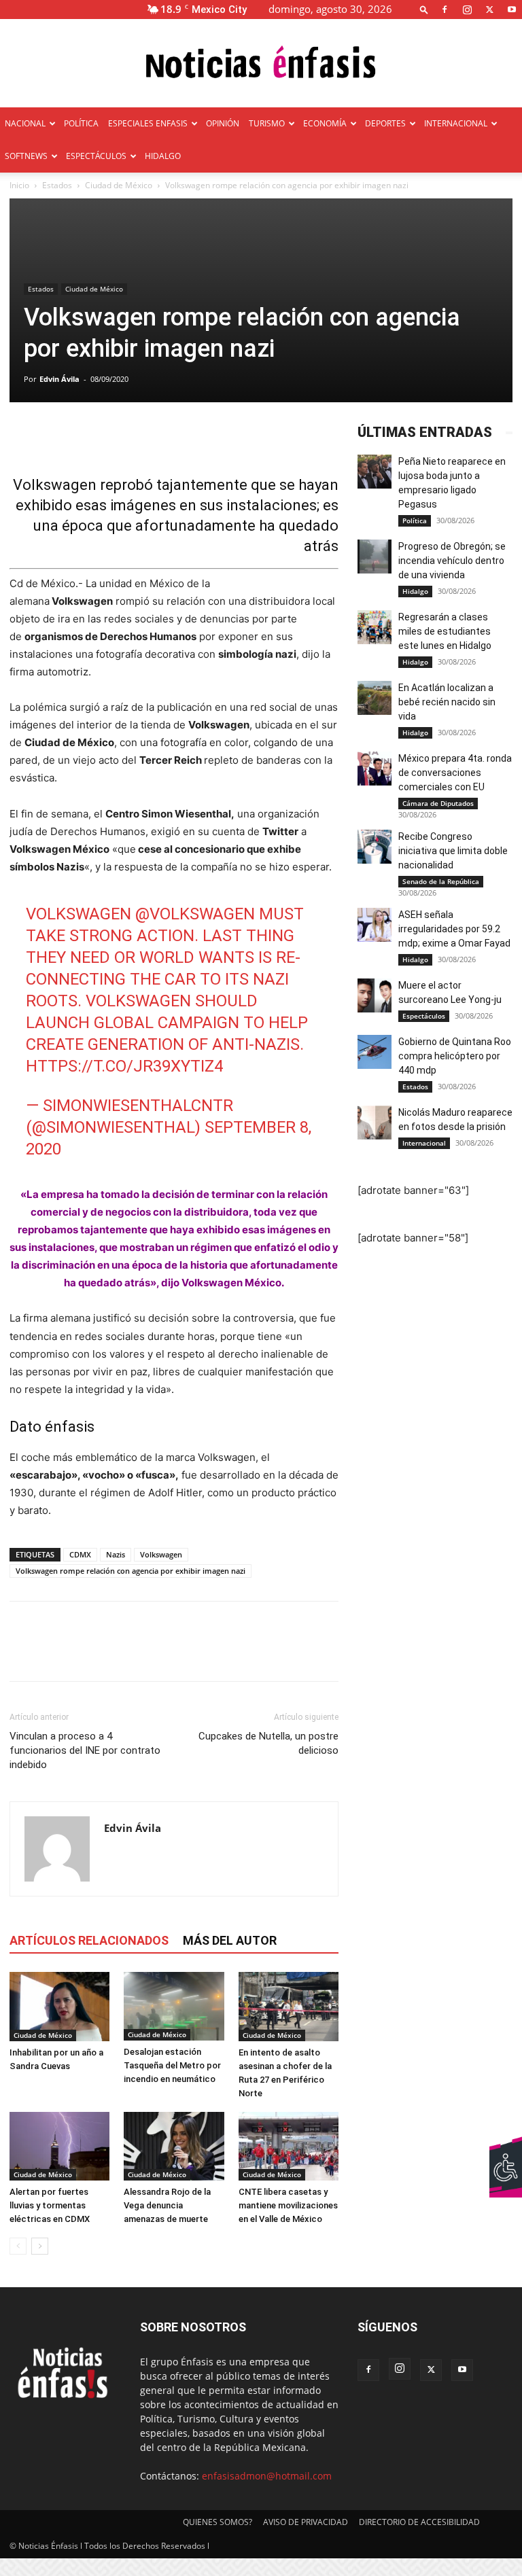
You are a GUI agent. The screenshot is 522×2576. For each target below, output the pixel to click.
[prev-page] (18, 2246)
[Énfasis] (261, 64)
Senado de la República (441, 881)
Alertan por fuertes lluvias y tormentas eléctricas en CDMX (50, 2205)
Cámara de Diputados (438, 803)
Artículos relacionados (89, 1940)
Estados (57, 185)
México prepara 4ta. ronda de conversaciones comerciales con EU (455, 773)
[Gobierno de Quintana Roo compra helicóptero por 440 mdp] (375, 1052)
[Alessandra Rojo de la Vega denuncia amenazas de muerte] (174, 2146)
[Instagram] (467, 9)
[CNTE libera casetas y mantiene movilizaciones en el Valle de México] (289, 2146)
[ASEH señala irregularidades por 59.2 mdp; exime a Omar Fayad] (375, 925)
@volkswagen (195, 914)
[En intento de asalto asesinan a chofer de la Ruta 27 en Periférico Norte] (289, 2006)
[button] (424, 9)
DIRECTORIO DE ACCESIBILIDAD (419, 2522)
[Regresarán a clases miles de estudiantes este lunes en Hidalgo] (375, 627)
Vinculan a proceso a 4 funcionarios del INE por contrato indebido (85, 1750)
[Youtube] (512, 9)
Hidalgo (415, 591)
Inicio (19, 185)
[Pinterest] (86, 1653)
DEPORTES (385, 123)
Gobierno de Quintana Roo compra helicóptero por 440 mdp (455, 1056)
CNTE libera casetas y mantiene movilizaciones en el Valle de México (288, 2205)
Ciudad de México (119, 185)
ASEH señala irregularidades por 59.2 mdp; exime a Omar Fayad (454, 929)
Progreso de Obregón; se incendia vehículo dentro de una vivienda (452, 561)
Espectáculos (424, 1016)
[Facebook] (445, 9)
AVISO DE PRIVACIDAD (306, 2522)
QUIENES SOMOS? (217, 2522)
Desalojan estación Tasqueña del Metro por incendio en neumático (172, 2065)
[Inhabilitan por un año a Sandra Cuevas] (59, 2006)
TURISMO (267, 123)
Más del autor (230, 1940)
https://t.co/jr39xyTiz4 (124, 1066)
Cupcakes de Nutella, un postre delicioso (268, 1743)
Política (415, 521)
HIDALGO (163, 156)
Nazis (116, 1554)
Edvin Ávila (59, 379)
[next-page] (40, 2246)
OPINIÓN (223, 123)
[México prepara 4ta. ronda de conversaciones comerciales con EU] (375, 769)
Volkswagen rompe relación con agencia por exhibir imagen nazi (130, 1571)
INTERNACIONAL (456, 123)
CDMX (80, 1554)
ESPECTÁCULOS (96, 156)
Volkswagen (161, 1554)
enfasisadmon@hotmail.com (267, 2476)
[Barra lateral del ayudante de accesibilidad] (506, 2152)
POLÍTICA (81, 123)
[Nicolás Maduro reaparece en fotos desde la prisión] (375, 1123)
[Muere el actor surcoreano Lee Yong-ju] (375, 995)
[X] (489, 9)
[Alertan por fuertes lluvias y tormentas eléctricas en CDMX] (59, 2146)
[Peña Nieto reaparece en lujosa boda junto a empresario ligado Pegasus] (375, 472)
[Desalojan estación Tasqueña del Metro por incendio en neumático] (174, 2006)
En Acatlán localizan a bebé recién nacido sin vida (447, 702)
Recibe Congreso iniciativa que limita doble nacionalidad (453, 851)
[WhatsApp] (117, 1653)
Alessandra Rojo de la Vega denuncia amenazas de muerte (167, 2205)
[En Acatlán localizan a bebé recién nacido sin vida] (375, 698)
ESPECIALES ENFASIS (148, 123)
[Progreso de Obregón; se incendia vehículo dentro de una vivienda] (375, 557)
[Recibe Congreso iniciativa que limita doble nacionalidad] (375, 847)
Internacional (424, 1143)
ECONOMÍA (325, 123)
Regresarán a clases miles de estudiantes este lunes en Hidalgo (445, 631)
